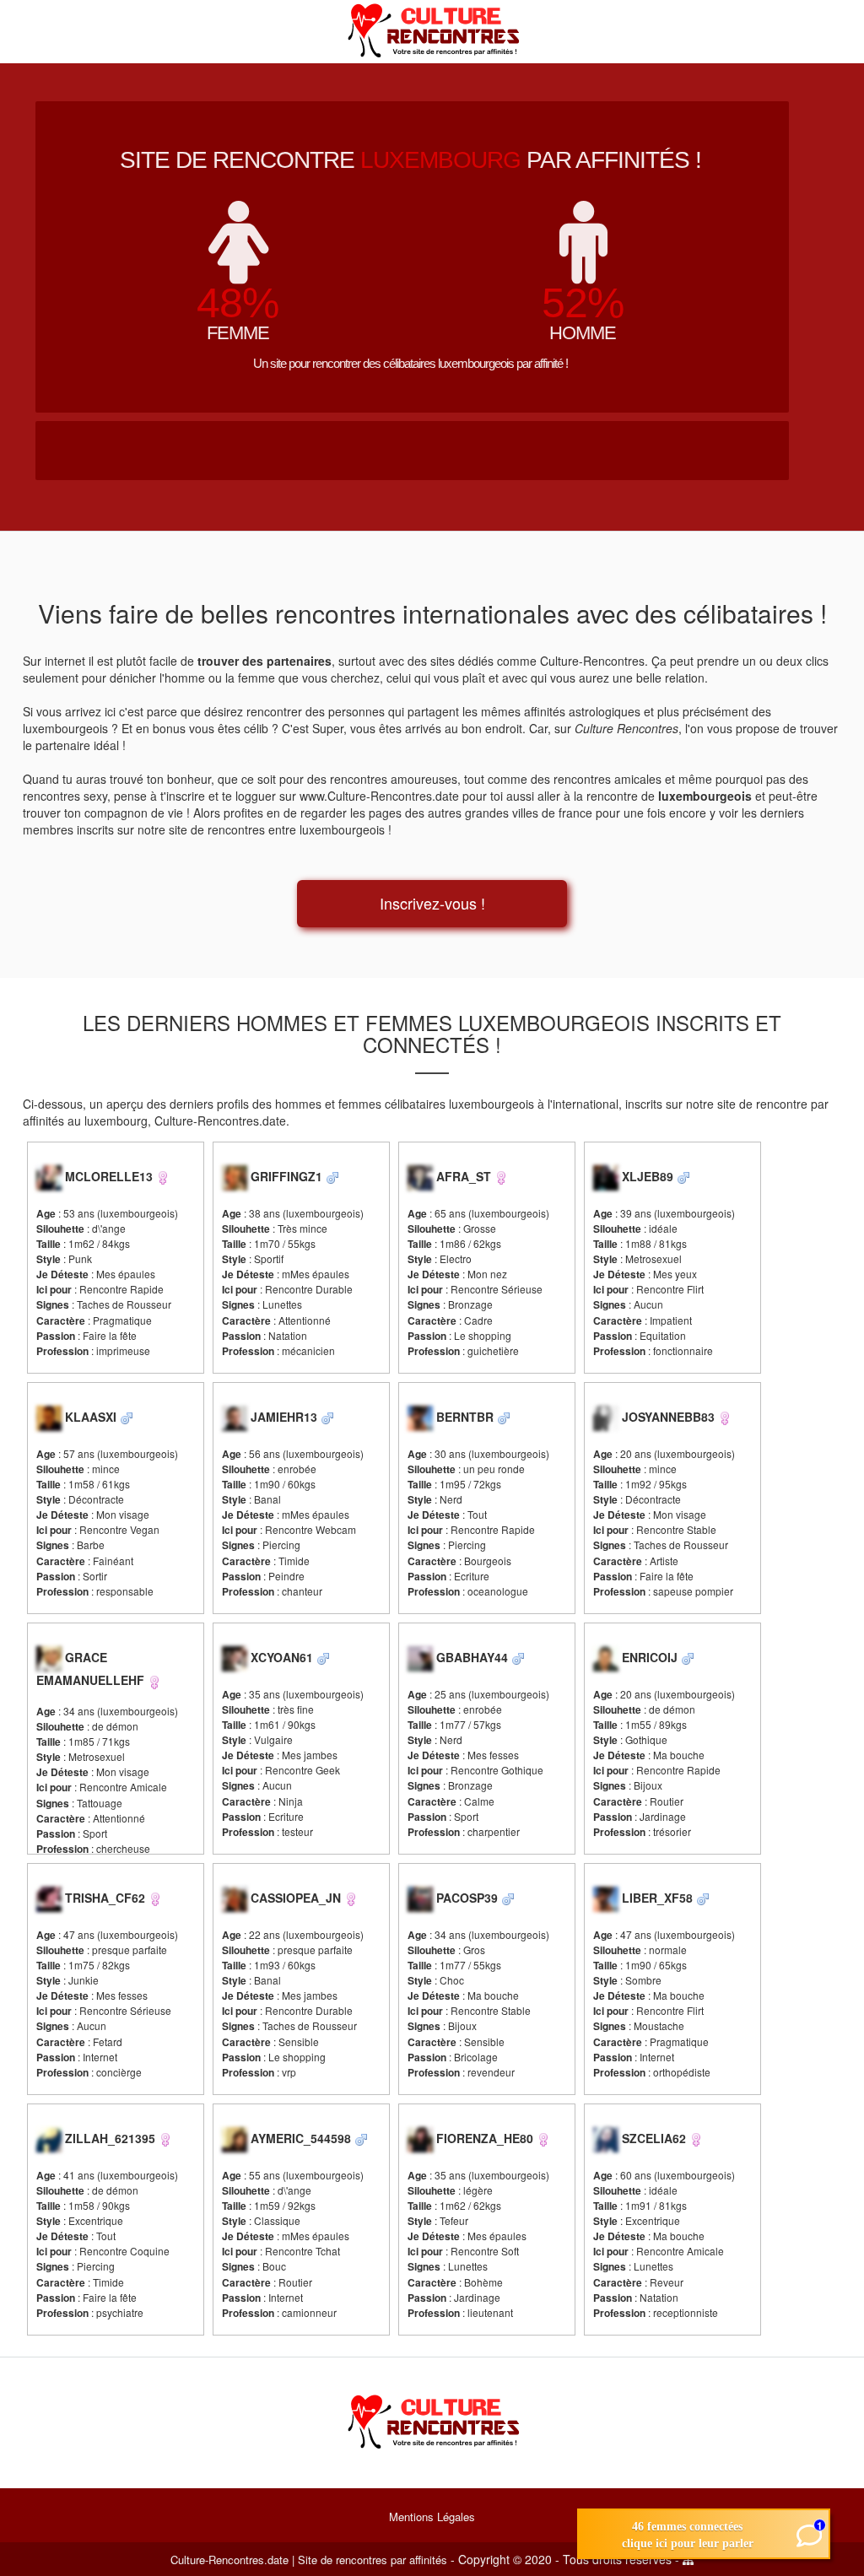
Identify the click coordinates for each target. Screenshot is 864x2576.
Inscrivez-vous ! (432, 903)
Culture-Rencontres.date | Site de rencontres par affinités (309, 2560)
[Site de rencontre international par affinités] (432, 2421)
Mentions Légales (432, 2517)
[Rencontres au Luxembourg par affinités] (432, 30)
